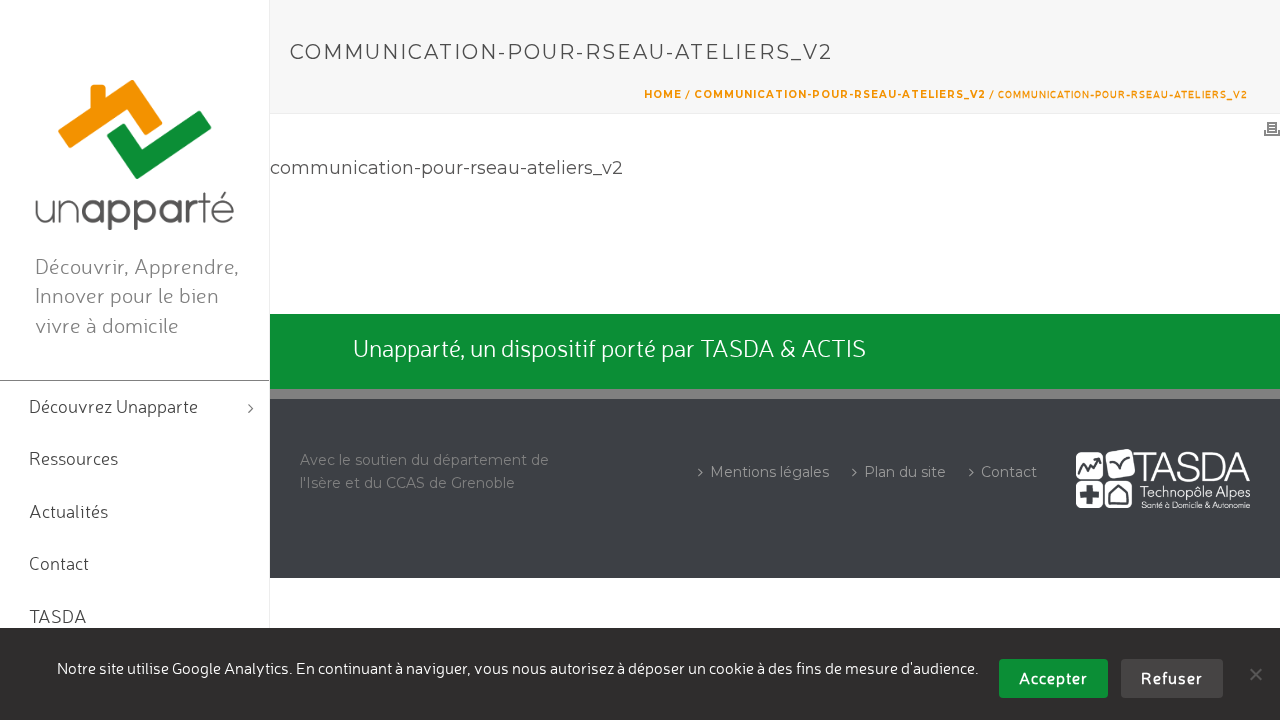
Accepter (1053, 678)
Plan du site (905, 472)
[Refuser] (1255, 674)
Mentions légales (769, 472)
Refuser (1172, 678)
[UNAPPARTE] (134, 155)
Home (663, 94)
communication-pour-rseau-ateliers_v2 (840, 94)
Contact (1009, 472)
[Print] (1272, 129)
